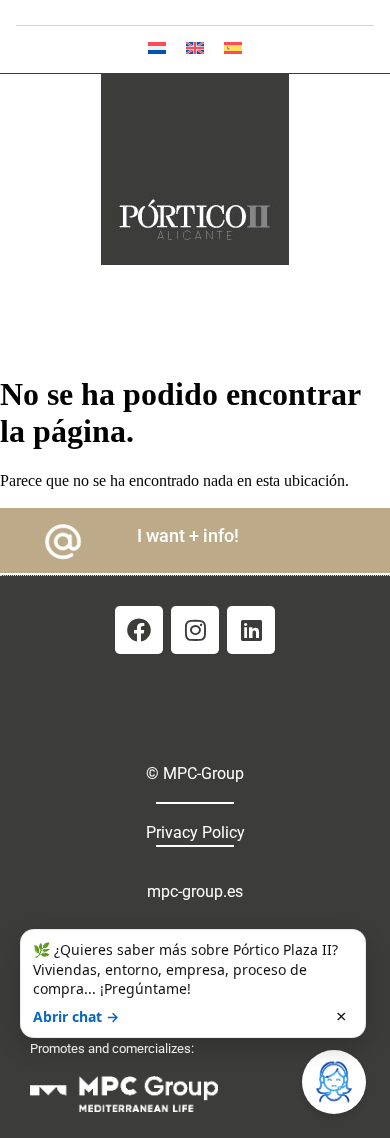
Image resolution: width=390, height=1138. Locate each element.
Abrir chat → (76, 1016)
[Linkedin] (251, 630)
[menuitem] (157, 47)
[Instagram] (195, 630)
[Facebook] (139, 630)
